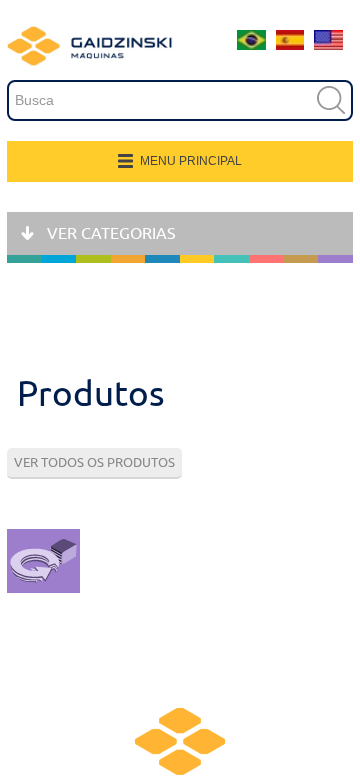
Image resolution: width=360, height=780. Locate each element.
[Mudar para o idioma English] (328, 44)
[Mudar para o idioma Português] (251, 44)
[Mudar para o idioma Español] (290, 44)
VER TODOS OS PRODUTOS (94, 462)
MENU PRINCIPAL (191, 161)
